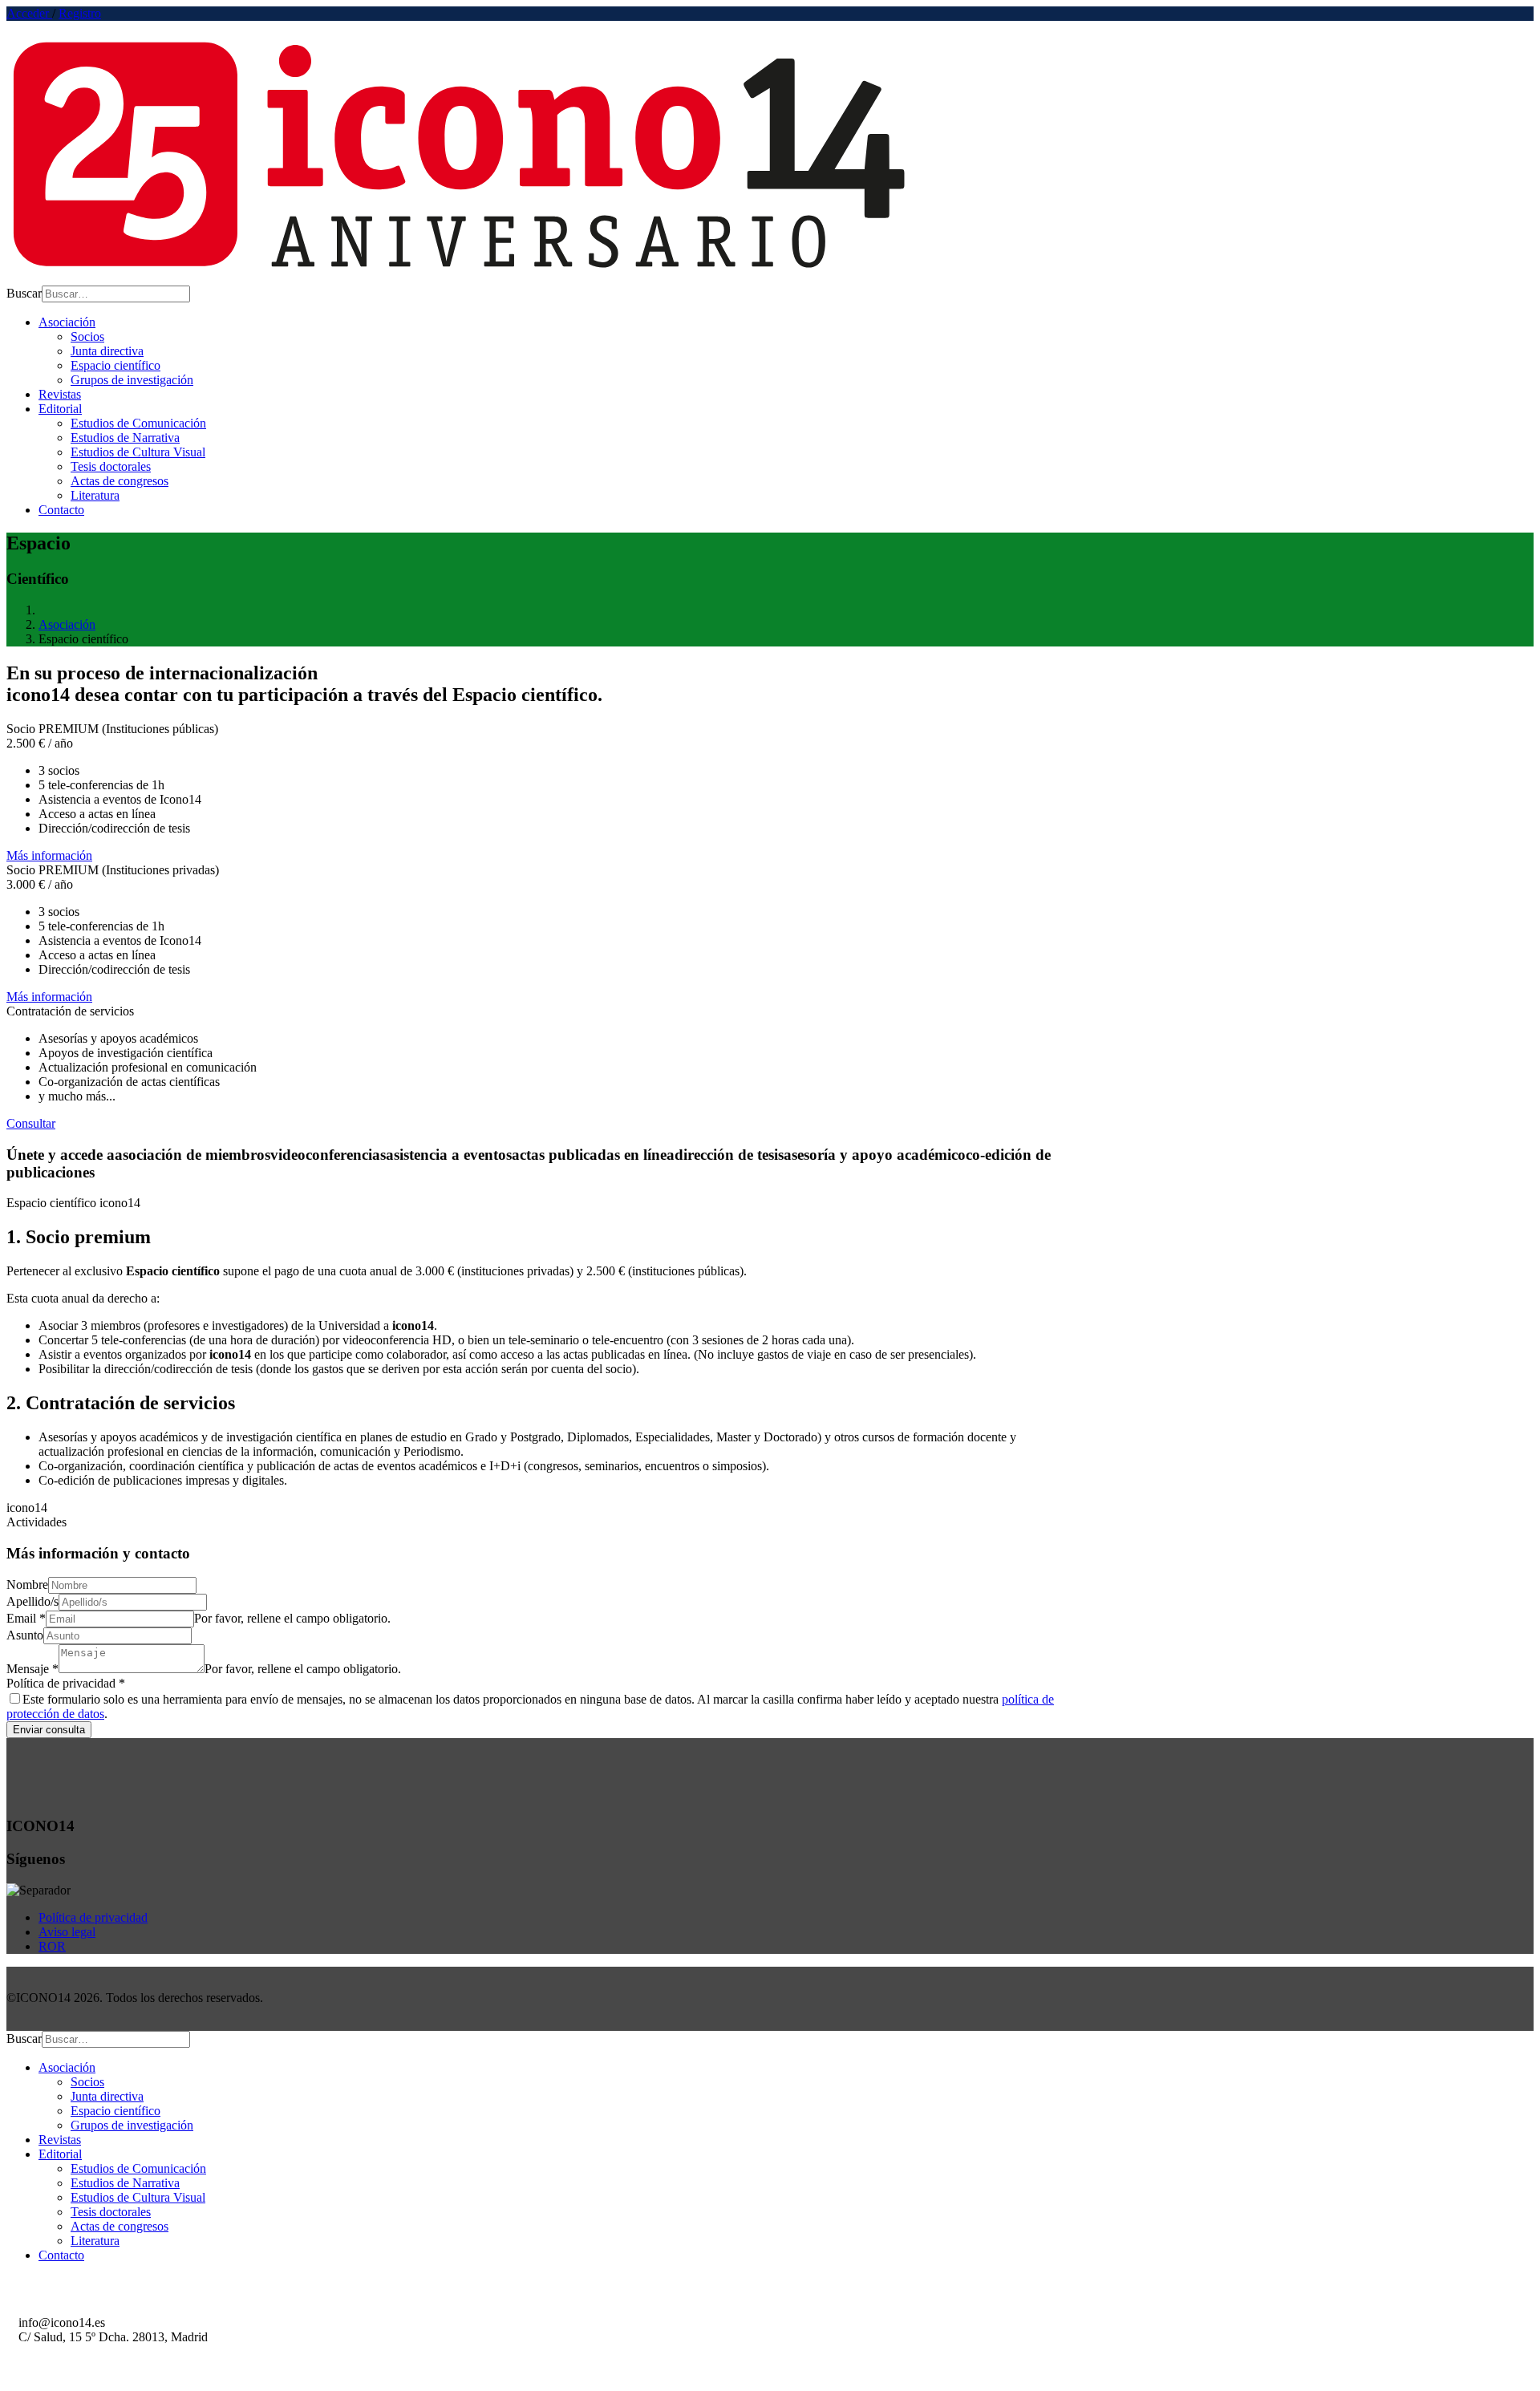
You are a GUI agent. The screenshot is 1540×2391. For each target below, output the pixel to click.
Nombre (27, 1585)
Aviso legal (67, 1932)
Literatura (95, 495)
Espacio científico (115, 365)
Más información (49, 855)
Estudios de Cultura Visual (138, 452)
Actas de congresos (120, 481)
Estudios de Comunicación (138, 423)
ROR (52, 1946)
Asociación (67, 322)
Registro (80, 13)
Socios (87, 336)
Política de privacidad (66, 1683)
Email (26, 1618)
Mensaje (32, 1669)
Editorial (60, 409)
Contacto (61, 510)
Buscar (24, 293)
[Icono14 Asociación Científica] (464, 278)
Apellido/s (32, 1601)
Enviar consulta (49, 1730)
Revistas (60, 394)
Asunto (25, 1635)
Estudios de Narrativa (125, 438)
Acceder (29, 13)
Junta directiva (107, 351)
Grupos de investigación (132, 380)
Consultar (31, 1123)
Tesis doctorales (111, 466)
